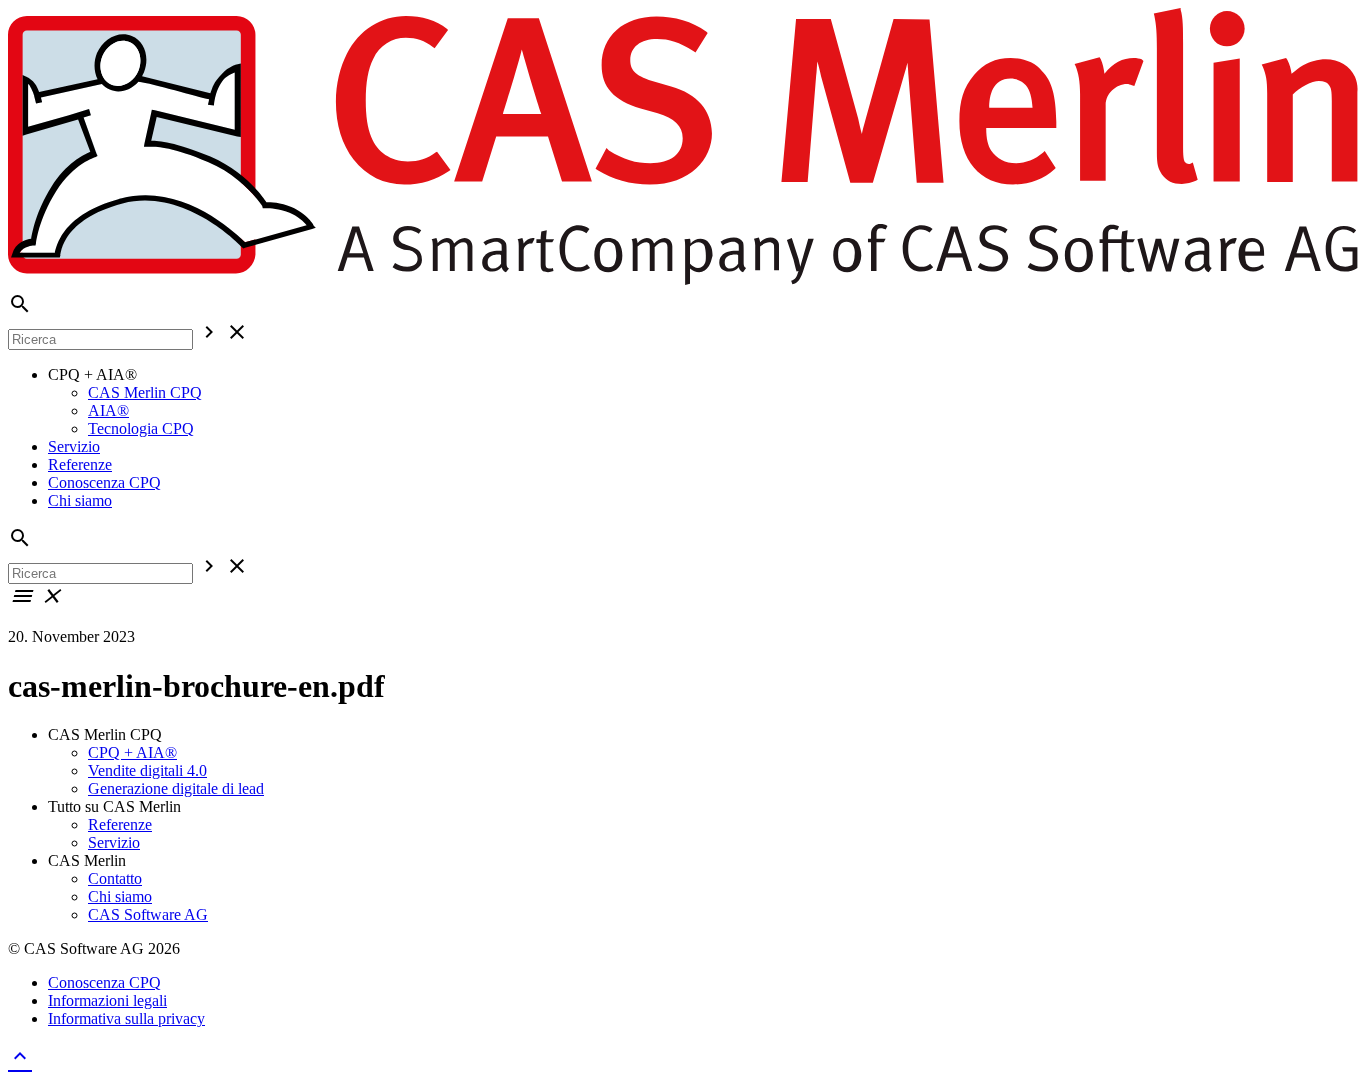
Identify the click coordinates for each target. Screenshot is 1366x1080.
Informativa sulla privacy (126, 1018)
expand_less (20, 1056)
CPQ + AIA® (132, 752)
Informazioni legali (107, 1000)
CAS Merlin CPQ (145, 392)
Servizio (74, 446)
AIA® (108, 410)
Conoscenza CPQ (104, 482)
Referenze (80, 464)
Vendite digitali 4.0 (147, 770)
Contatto (115, 878)
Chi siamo (80, 500)
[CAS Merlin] (683, 282)
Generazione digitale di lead (176, 788)
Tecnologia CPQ (141, 428)
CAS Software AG (148, 914)
